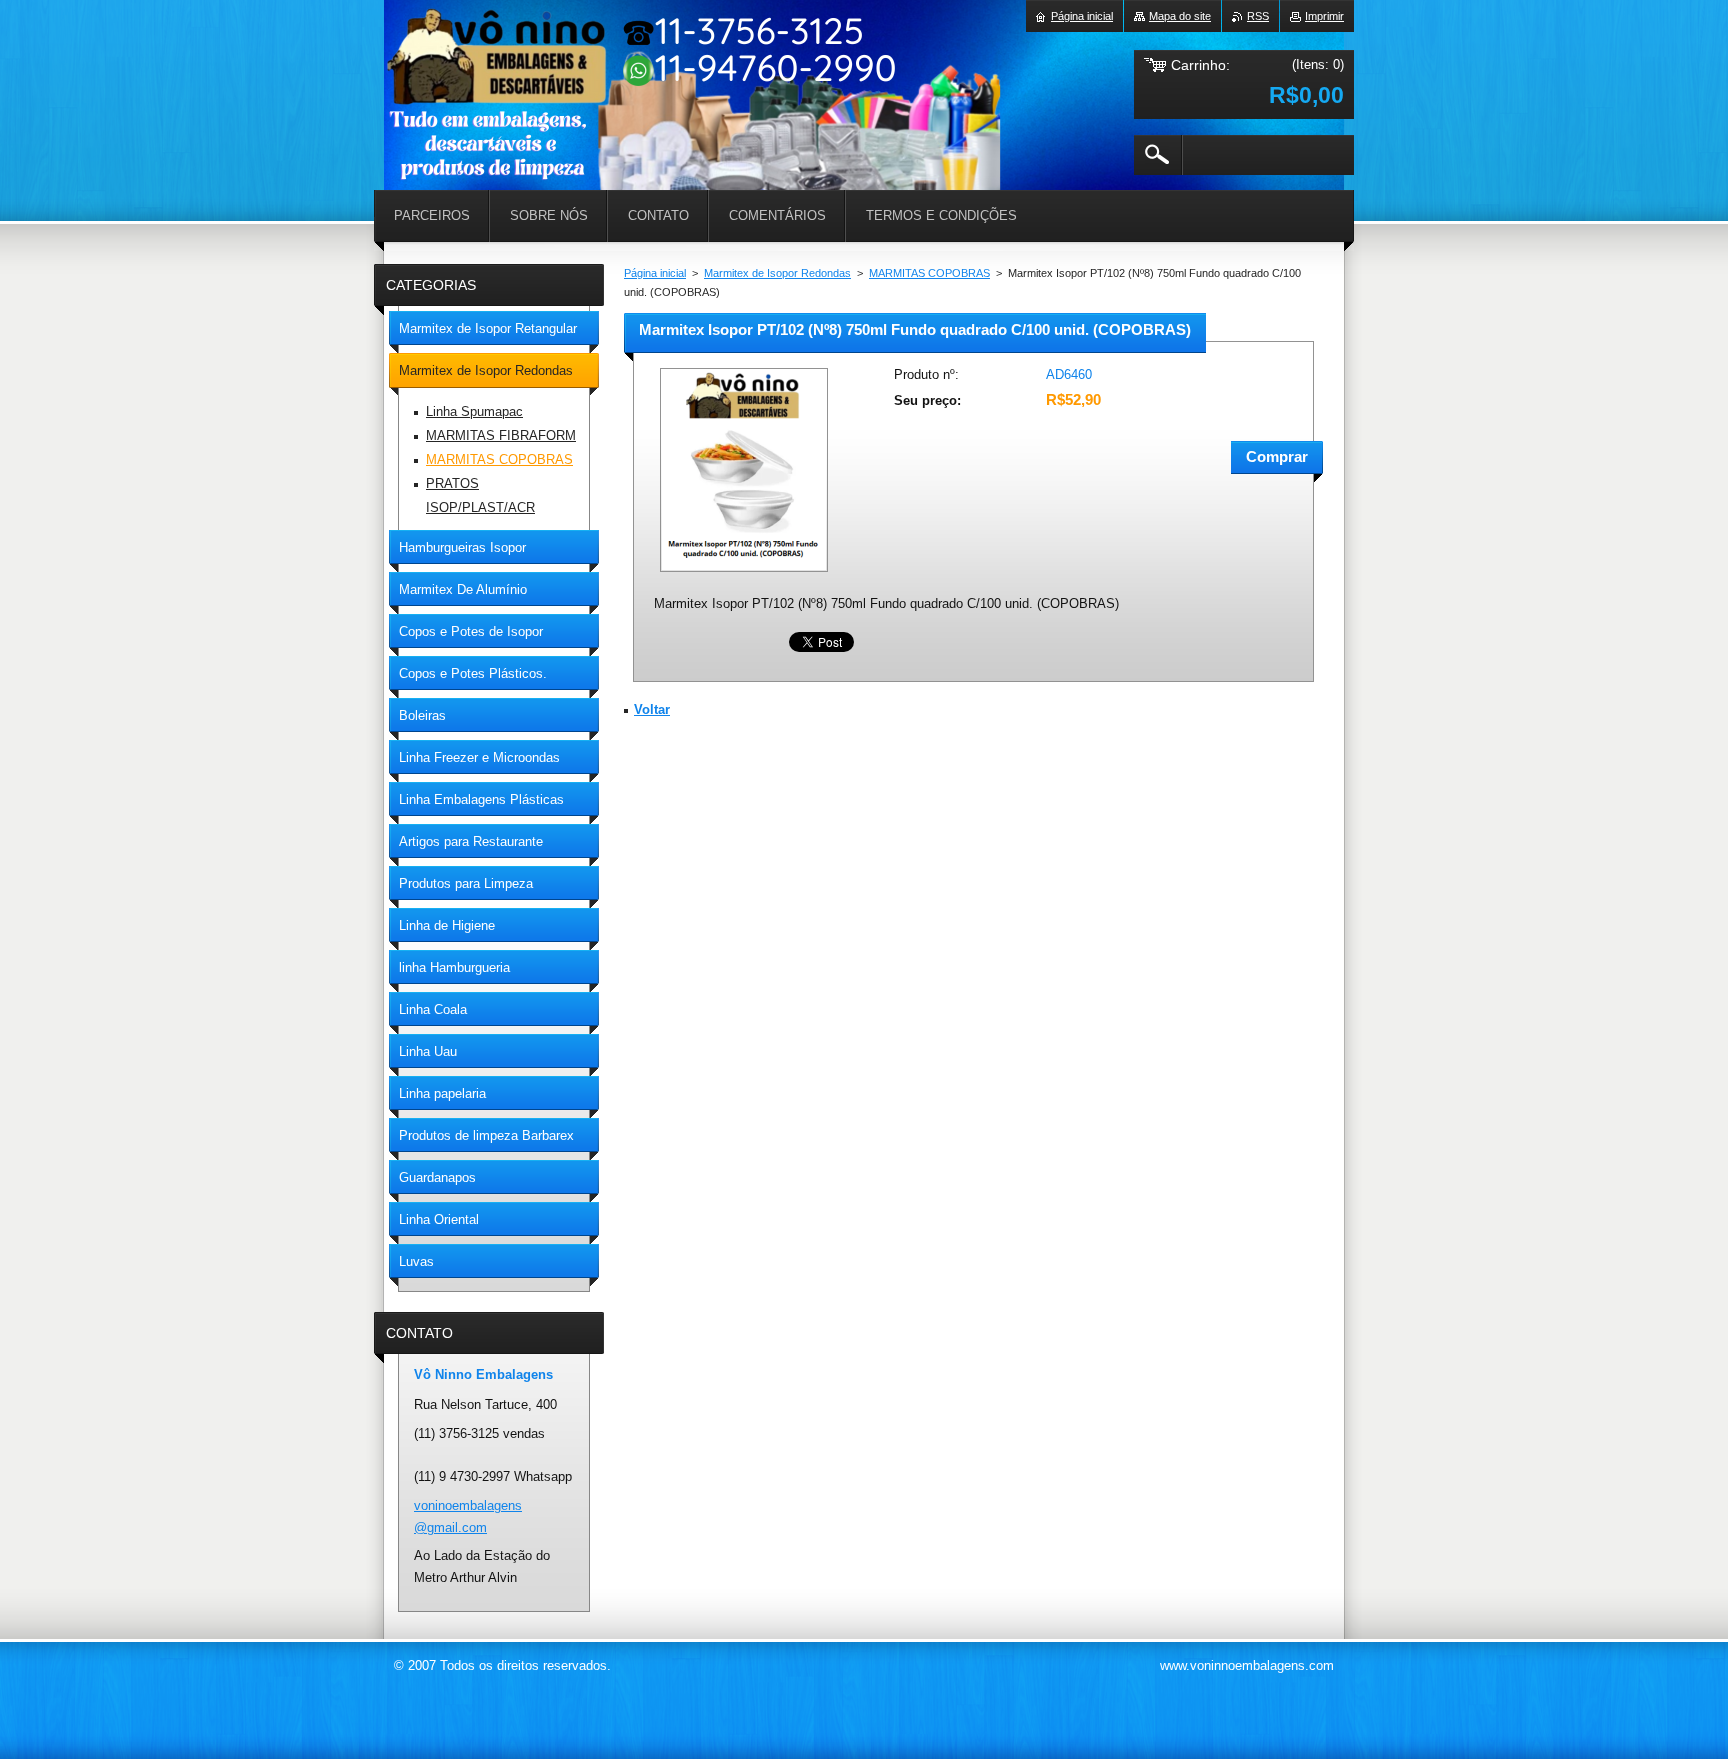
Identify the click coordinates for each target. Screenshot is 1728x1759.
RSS (1258, 16)
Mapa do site (1180, 16)
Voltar (652, 709)
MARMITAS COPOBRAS (929, 273)
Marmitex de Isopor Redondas (777, 273)
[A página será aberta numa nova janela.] (744, 573)
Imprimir (1324, 16)
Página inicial (655, 273)
